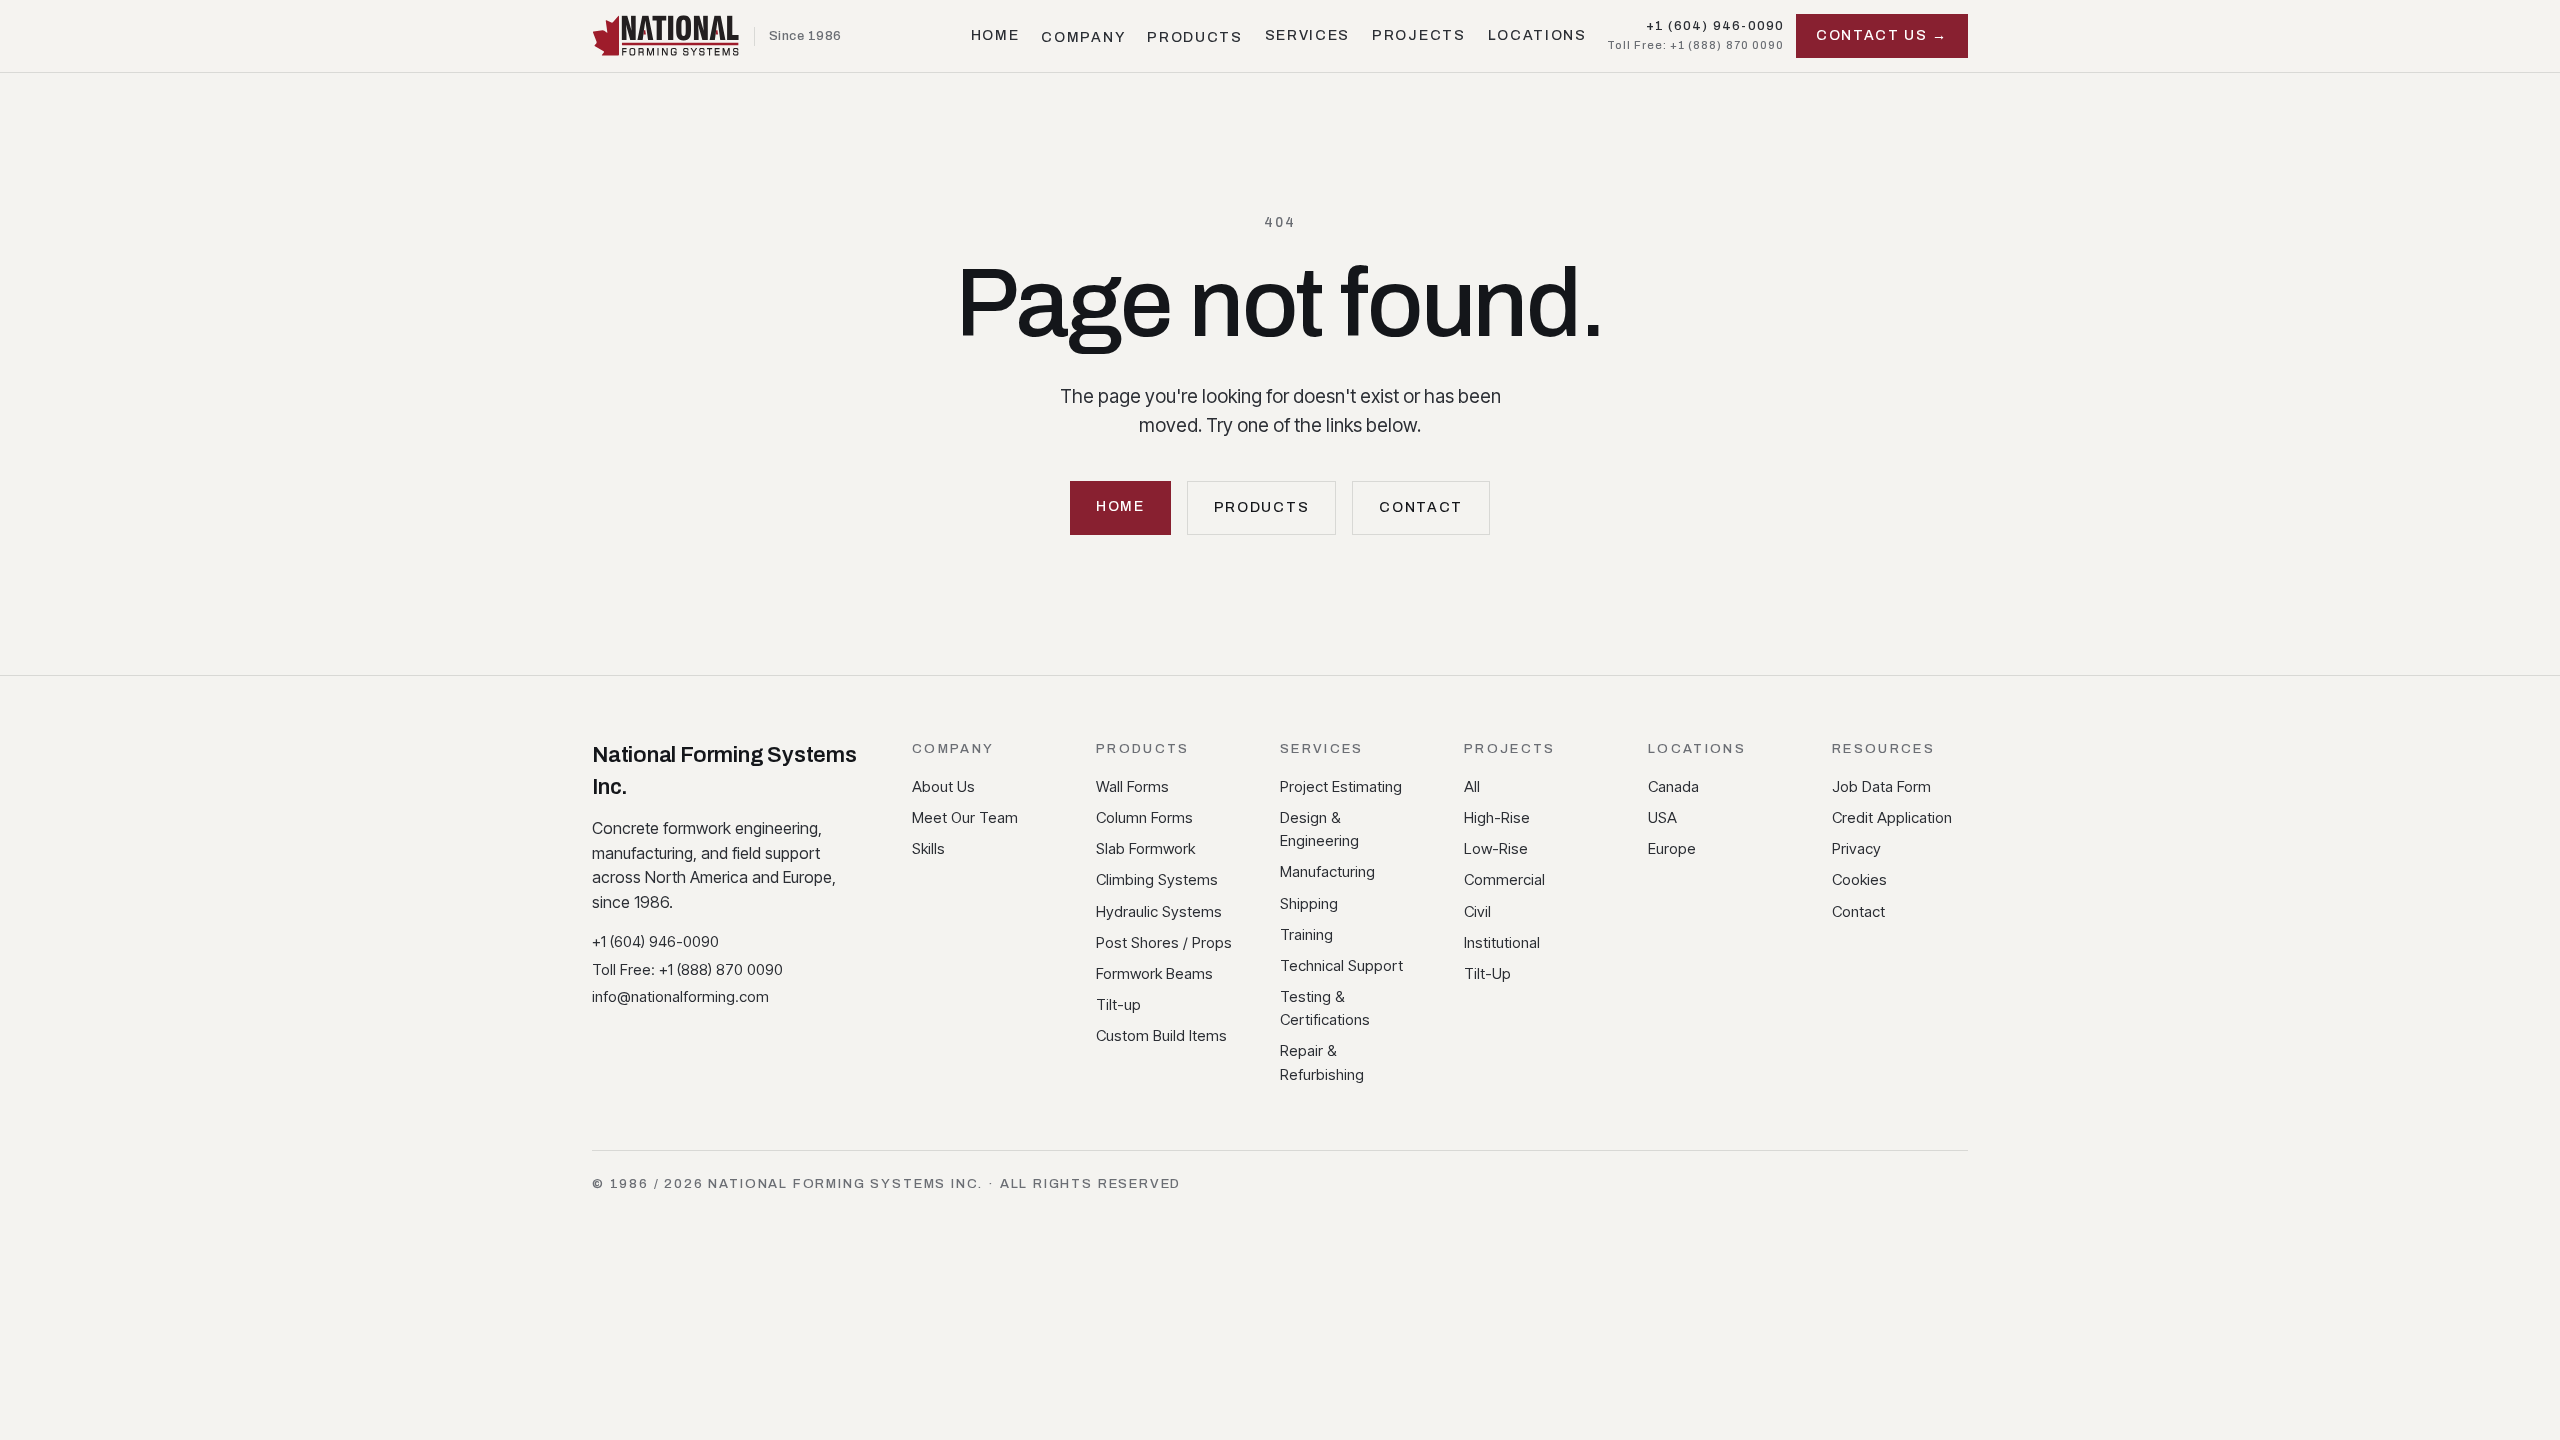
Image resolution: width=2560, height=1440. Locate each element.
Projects (1418, 35)
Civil (1477, 911)
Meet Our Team (965, 817)
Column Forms (1144, 817)
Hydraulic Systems (1159, 911)
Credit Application (1892, 817)
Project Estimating (1341, 786)
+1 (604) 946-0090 (1715, 26)
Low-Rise (1496, 848)
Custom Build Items (1161, 1035)
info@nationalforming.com (680, 996)
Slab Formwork (1145, 848)
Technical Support (1341, 965)
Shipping (1309, 903)
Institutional (1502, 942)
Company (1083, 37)
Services (1307, 35)
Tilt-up (1118, 1004)
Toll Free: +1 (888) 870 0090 (1695, 45)
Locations (1537, 35)
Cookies (1859, 879)
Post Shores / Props (1164, 942)
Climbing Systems (1157, 879)
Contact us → (1882, 35)
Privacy (1856, 848)
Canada (1673, 786)
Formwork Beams (1154, 973)
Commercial (1504, 879)
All (1472, 786)
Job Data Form (1881, 786)
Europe (1672, 848)
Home (995, 35)
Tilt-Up (1487, 973)
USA (1662, 817)
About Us (943, 786)
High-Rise (1497, 817)
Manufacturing (1327, 871)
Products (1194, 37)
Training (1306, 934)
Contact (1421, 507)
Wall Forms (1132, 786)
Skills (928, 848)
